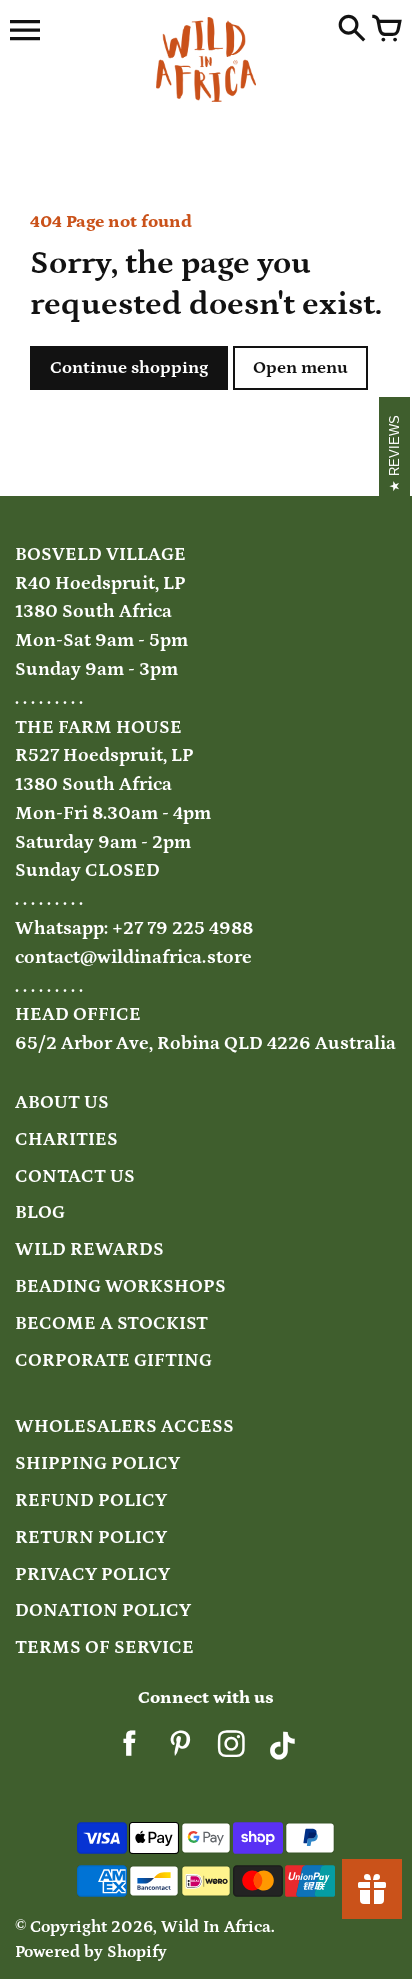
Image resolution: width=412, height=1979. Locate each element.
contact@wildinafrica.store (133, 957)
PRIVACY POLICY (92, 1574)
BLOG (40, 1212)
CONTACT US (75, 1176)
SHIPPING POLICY (97, 1463)
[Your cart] (387, 30)
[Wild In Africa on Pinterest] (180, 1751)
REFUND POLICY (91, 1500)
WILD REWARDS (89, 1249)
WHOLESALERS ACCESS (124, 1426)
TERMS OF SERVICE (104, 1647)
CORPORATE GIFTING (113, 1360)
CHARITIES (66, 1139)
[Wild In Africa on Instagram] (231, 1751)
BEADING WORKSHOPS (120, 1286)
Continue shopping (129, 368)
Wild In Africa (216, 1927)
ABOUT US (62, 1102)
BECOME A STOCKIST (111, 1323)
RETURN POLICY (91, 1537)
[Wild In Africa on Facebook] (129, 1751)
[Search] (352, 30)
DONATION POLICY (103, 1610)
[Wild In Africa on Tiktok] (282, 1751)
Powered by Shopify (91, 1952)
